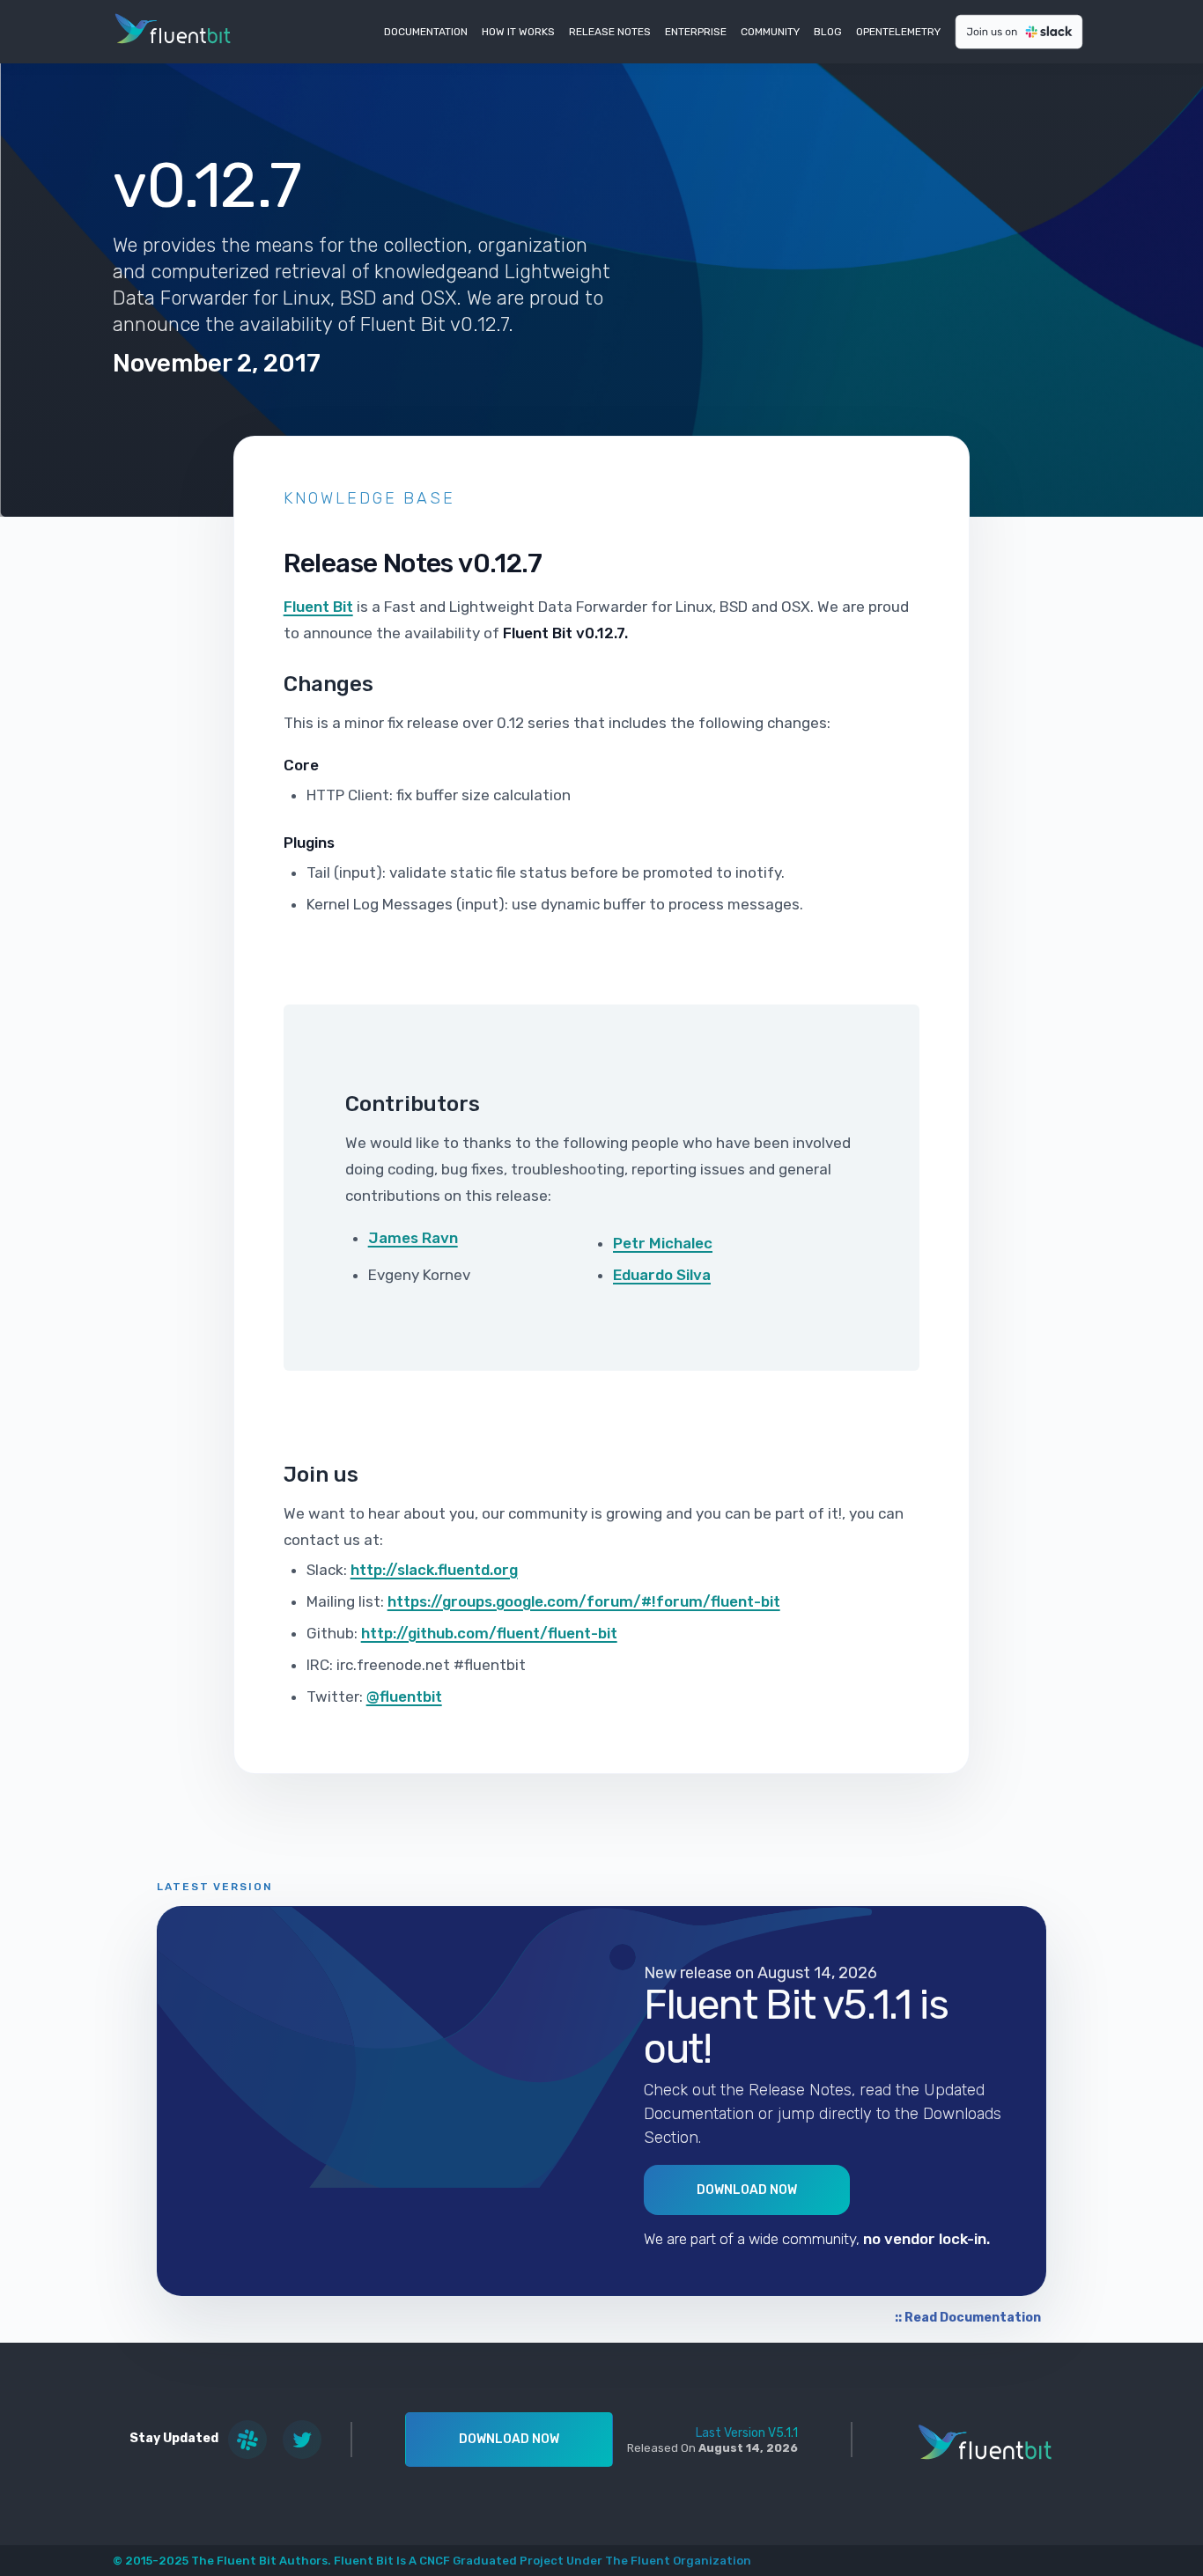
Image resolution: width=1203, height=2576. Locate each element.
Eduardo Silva (662, 1275)
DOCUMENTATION (426, 32)
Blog (828, 32)
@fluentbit (404, 1696)
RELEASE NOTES (610, 32)
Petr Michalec (663, 1243)
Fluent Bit (318, 607)
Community (770, 32)
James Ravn (413, 1238)
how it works (518, 32)
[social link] (247, 2440)
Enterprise (696, 32)
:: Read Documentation (968, 2318)
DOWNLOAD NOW (509, 2439)
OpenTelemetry (898, 32)
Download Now (747, 2190)
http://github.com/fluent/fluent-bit (489, 1633)
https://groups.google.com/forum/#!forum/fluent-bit (584, 1601)
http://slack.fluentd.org (434, 1570)
